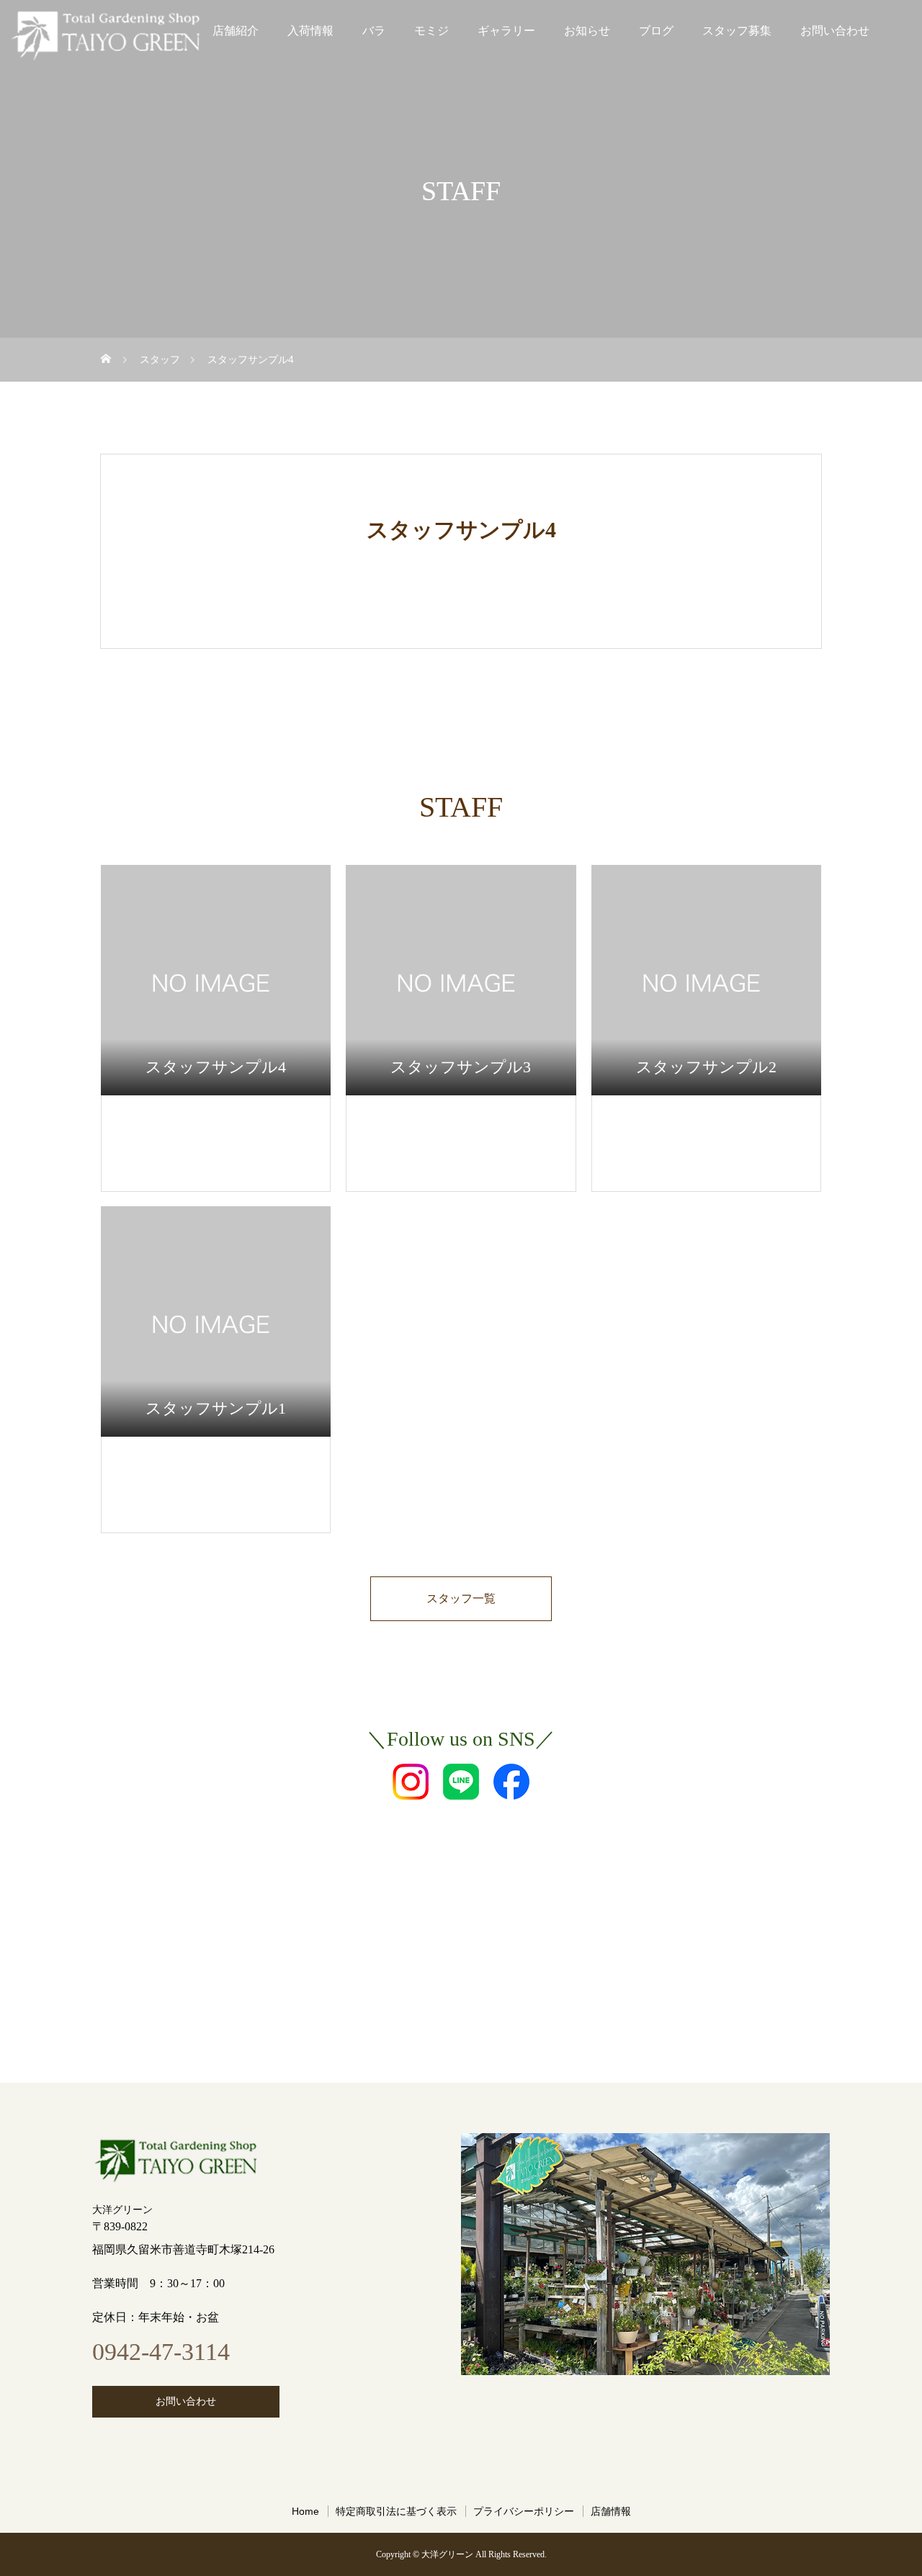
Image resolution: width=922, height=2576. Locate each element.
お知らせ (587, 31)
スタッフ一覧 (461, 1598)
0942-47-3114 (161, 2352)
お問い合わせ (835, 31)
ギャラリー (506, 31)
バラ (374, 31)
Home (305, 2511)
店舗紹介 (236, 31)
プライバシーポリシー (524, 2511)
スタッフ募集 (737, 31)
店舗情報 (611, 2511)
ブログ (656, 31)
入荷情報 (310, 31)
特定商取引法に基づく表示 (396, 2511)
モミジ (431, 31)
